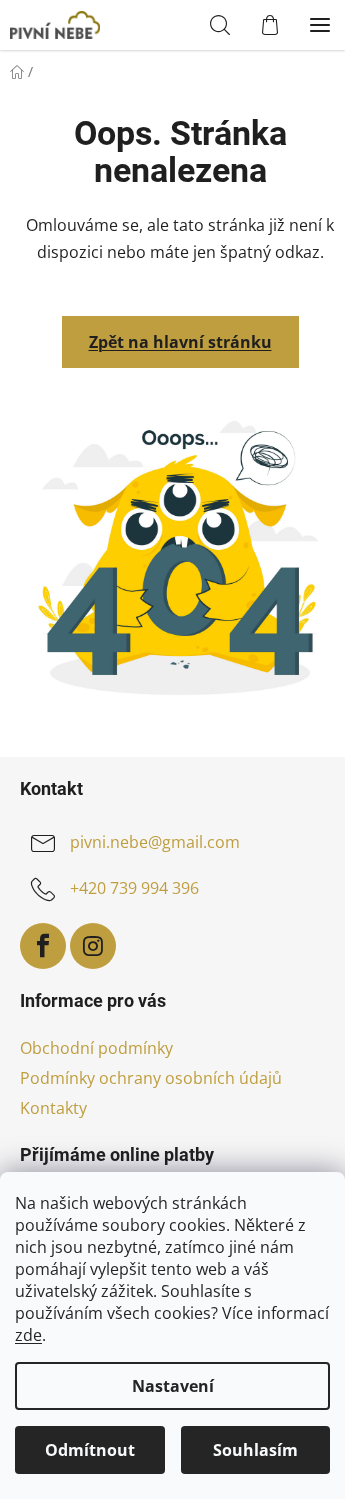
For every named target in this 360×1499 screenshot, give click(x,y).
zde (28, 1335)
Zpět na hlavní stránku (180, 342)
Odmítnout (90, 1450)
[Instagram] (93, 946)
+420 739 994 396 (134, 888)
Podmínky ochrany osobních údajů (151, 1078)
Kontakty (53, 1108)
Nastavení (173, 1386)
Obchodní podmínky (96, 1048)
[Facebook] (43, 946)
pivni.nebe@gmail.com (155, 842)
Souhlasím (255, 1450)
